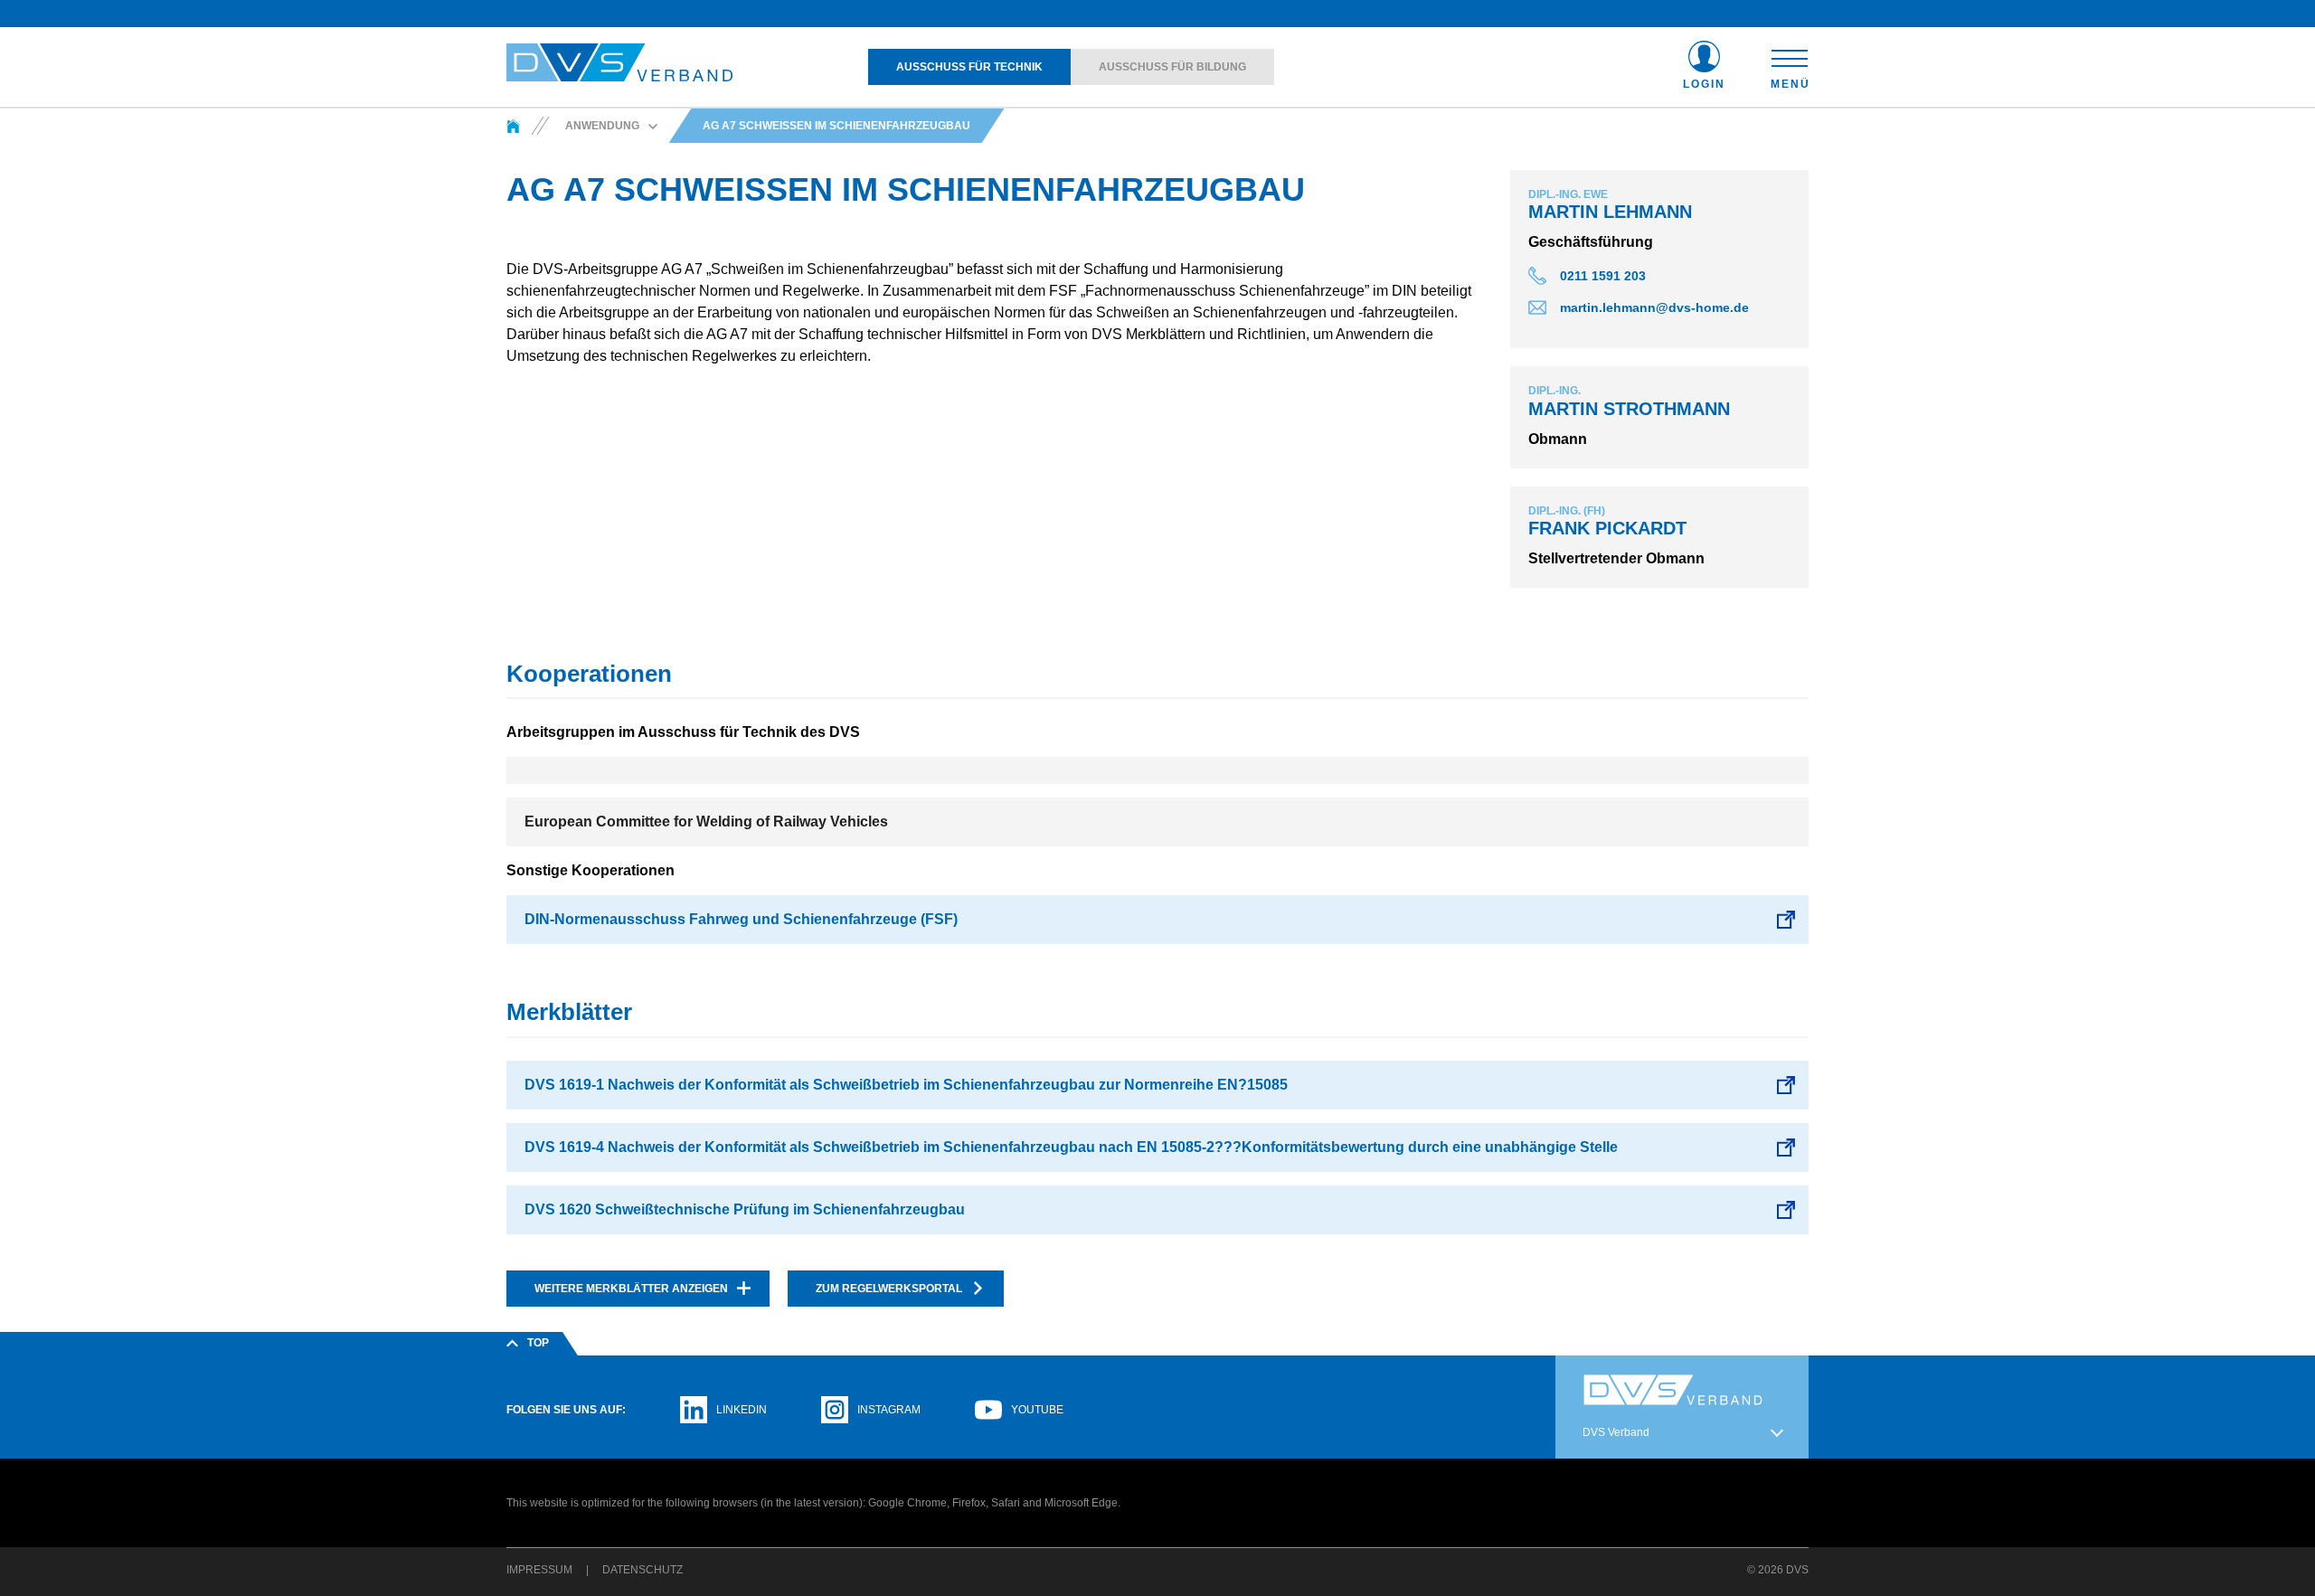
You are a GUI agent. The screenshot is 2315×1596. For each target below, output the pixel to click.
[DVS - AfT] (513, 126)
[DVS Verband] (619, 63)
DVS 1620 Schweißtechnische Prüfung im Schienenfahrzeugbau (745, 1209)
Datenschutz (643, 1570)
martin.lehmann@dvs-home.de (1654, 307)
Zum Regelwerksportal (889, 1289)
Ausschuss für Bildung (1172, 67)
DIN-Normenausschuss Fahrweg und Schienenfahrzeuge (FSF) (741, 919)
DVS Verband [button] (1616, 1432)
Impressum (539, 1570)
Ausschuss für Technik (969, 67)
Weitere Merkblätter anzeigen (631, 1289)
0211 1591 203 (1603, 276)
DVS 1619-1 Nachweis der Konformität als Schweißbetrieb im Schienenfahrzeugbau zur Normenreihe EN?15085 (906, 1085)
